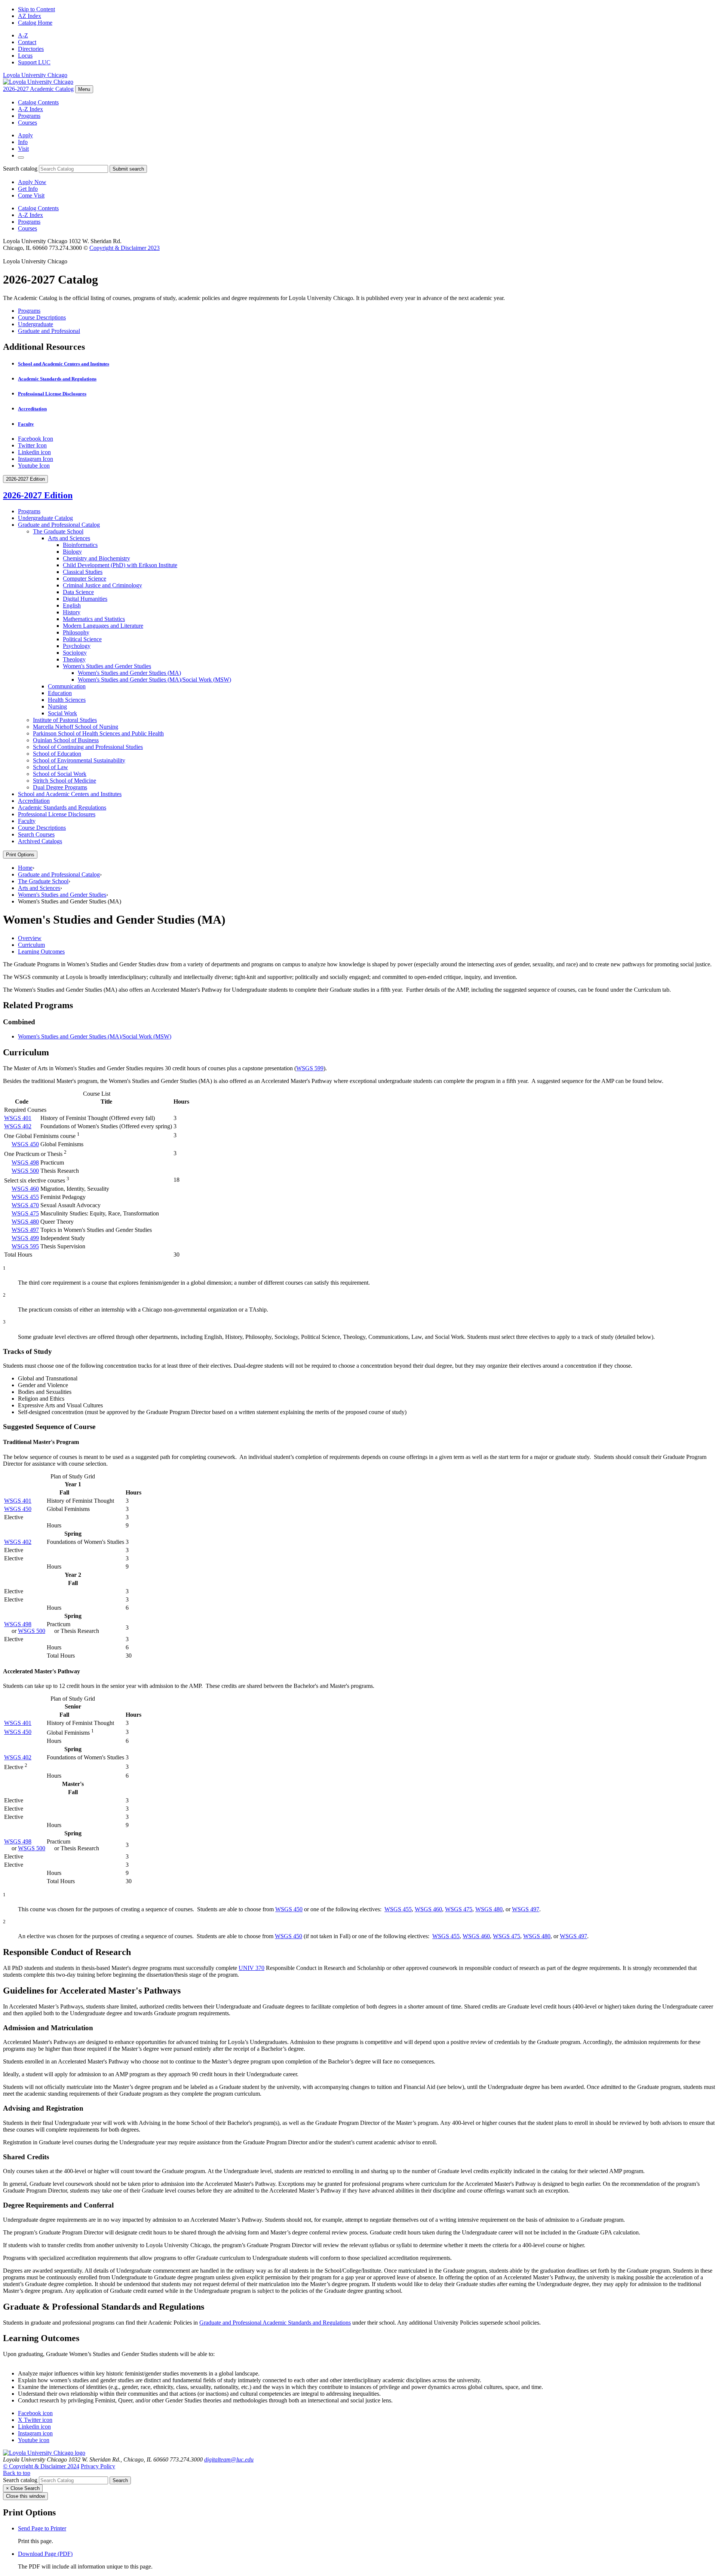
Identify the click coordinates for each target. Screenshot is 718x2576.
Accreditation (32, 409)
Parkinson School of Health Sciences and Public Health (98, 733)
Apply (25, 135)
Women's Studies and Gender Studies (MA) (129, 673)
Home (25, 868)
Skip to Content (36, 9)
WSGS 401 (18, 1118)
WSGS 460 (25, 1189)
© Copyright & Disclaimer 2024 (41, 2466)
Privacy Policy (98, 2466)
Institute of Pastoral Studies (65, 720)
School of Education (57, 754)
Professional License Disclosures (52, 394)
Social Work (62, 713)
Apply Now (32, 182)
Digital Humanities (85, 599)
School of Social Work (60, 774)
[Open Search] (21, 157)
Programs (29, 116)
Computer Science (85, 579)
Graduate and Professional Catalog (59, 525)
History (72, 612)
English (72, 605)
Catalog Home (35, 23)
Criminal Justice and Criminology (102, 585)
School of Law (50, 767)
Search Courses (36, 834)
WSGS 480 (25, 1222)
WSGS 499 (25, 1238)
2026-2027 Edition (38, 495)
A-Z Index (30, 109)
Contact (27, 42)
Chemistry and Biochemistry (96, 558)
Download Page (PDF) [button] (45, 2554)
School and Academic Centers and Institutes (64, 364)
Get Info (28, 189)
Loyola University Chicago (35, 75)
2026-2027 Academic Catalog (38, 89)
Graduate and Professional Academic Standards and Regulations (275, 2323)
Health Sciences (67, 700)
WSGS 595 (25, 1246)
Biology (72, 552)
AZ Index (30, 16)
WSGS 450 (25, 1144)
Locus (25, 56)
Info (23, 142)
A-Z (23, 35)
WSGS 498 (25, 1162)
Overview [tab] (30, 938)
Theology (74, 659)
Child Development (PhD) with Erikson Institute (120, 565)
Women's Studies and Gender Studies (107, 666)
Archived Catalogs (40, 841)
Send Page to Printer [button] (42, 2528)
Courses (27, 123)
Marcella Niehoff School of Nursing (76, 727)
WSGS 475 (25, 1213)
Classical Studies (83, 572)
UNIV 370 (251, 1968)
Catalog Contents (38, 102)
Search (120, 2480)
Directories (31, 49)
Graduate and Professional (49, 331)
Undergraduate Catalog (45, 518)
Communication (67, 686)
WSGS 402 (18, 1126)
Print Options (20, 855)
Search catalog (20, 169)
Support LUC (34, 62)
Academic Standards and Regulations (57, 379)
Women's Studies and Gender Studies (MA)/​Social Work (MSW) (154, 680)
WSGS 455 (25, 1197)
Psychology (77, 646)
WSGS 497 (25, 1230)
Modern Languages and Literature (103, 626)
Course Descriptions (42, 317)
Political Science (82, 639)
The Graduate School (58, 531)
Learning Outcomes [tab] (41, 952)
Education (60, 693)
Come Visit (31, 195)
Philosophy (76, 632)
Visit (23, 149)
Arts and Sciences (69, 538)
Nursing (57, 706)
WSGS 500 (25, 1171)
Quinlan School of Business (66, 740)
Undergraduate (36, 324)
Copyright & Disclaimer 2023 (125, 248)
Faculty (26, 424)
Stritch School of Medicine (65, 781)
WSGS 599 (310, 1068)
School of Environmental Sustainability (79, 760)
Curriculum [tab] (31, 945)
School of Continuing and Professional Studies (88, 747)
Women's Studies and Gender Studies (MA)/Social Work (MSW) (95, 1036)
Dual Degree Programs (60, 787)
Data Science (78, 592)
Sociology (75, 653)
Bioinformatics (80, 545)
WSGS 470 (25, 1205)
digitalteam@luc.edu (229, 2459)
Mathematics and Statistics (94, 619)
